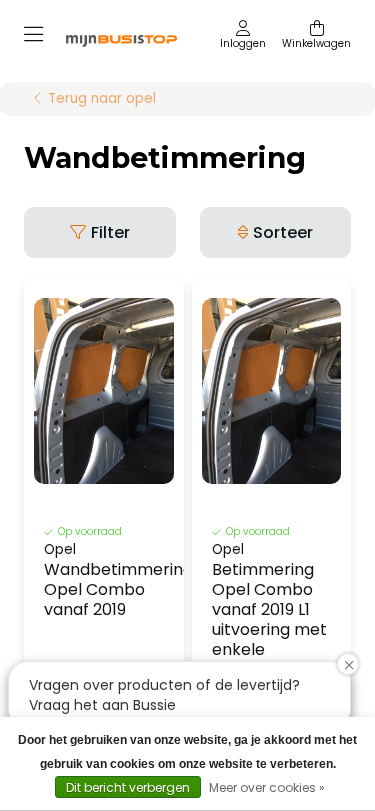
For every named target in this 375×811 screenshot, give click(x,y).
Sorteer (283, 232)
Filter (110, 232)
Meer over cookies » (267, 787)
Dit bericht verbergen (128, 787)
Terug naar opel (102, 99)
